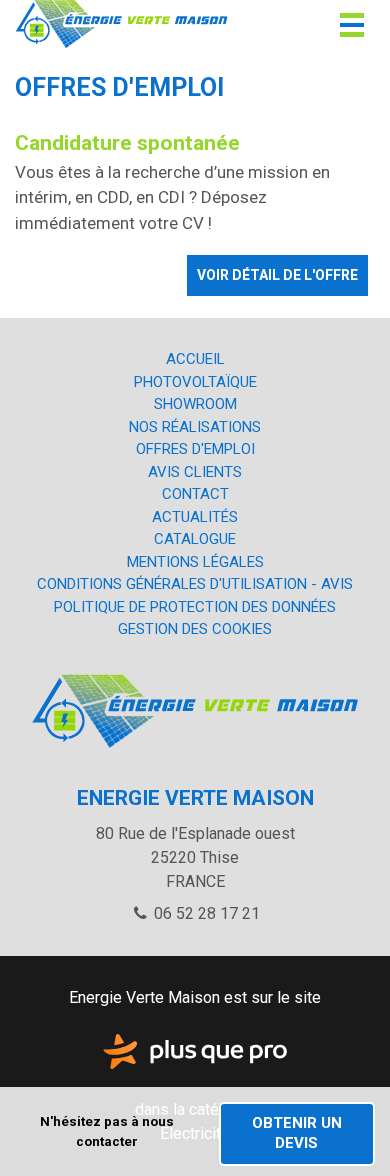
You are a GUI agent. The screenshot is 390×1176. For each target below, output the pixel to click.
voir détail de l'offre (277, 275)
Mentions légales (195, 562)
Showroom (195, 404)
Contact (195, 494)
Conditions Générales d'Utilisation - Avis (195, 584)
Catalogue (195, 539)
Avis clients (195, 472)
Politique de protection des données (195, 607)
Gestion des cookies (195, 629)
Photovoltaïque (195, 382)
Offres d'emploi (195, 449)
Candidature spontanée (127, 143)
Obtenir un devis (297, 1133)
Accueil (195, 359)
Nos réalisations (195, 427)
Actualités (195, 517)
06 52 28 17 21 (205, 913)
